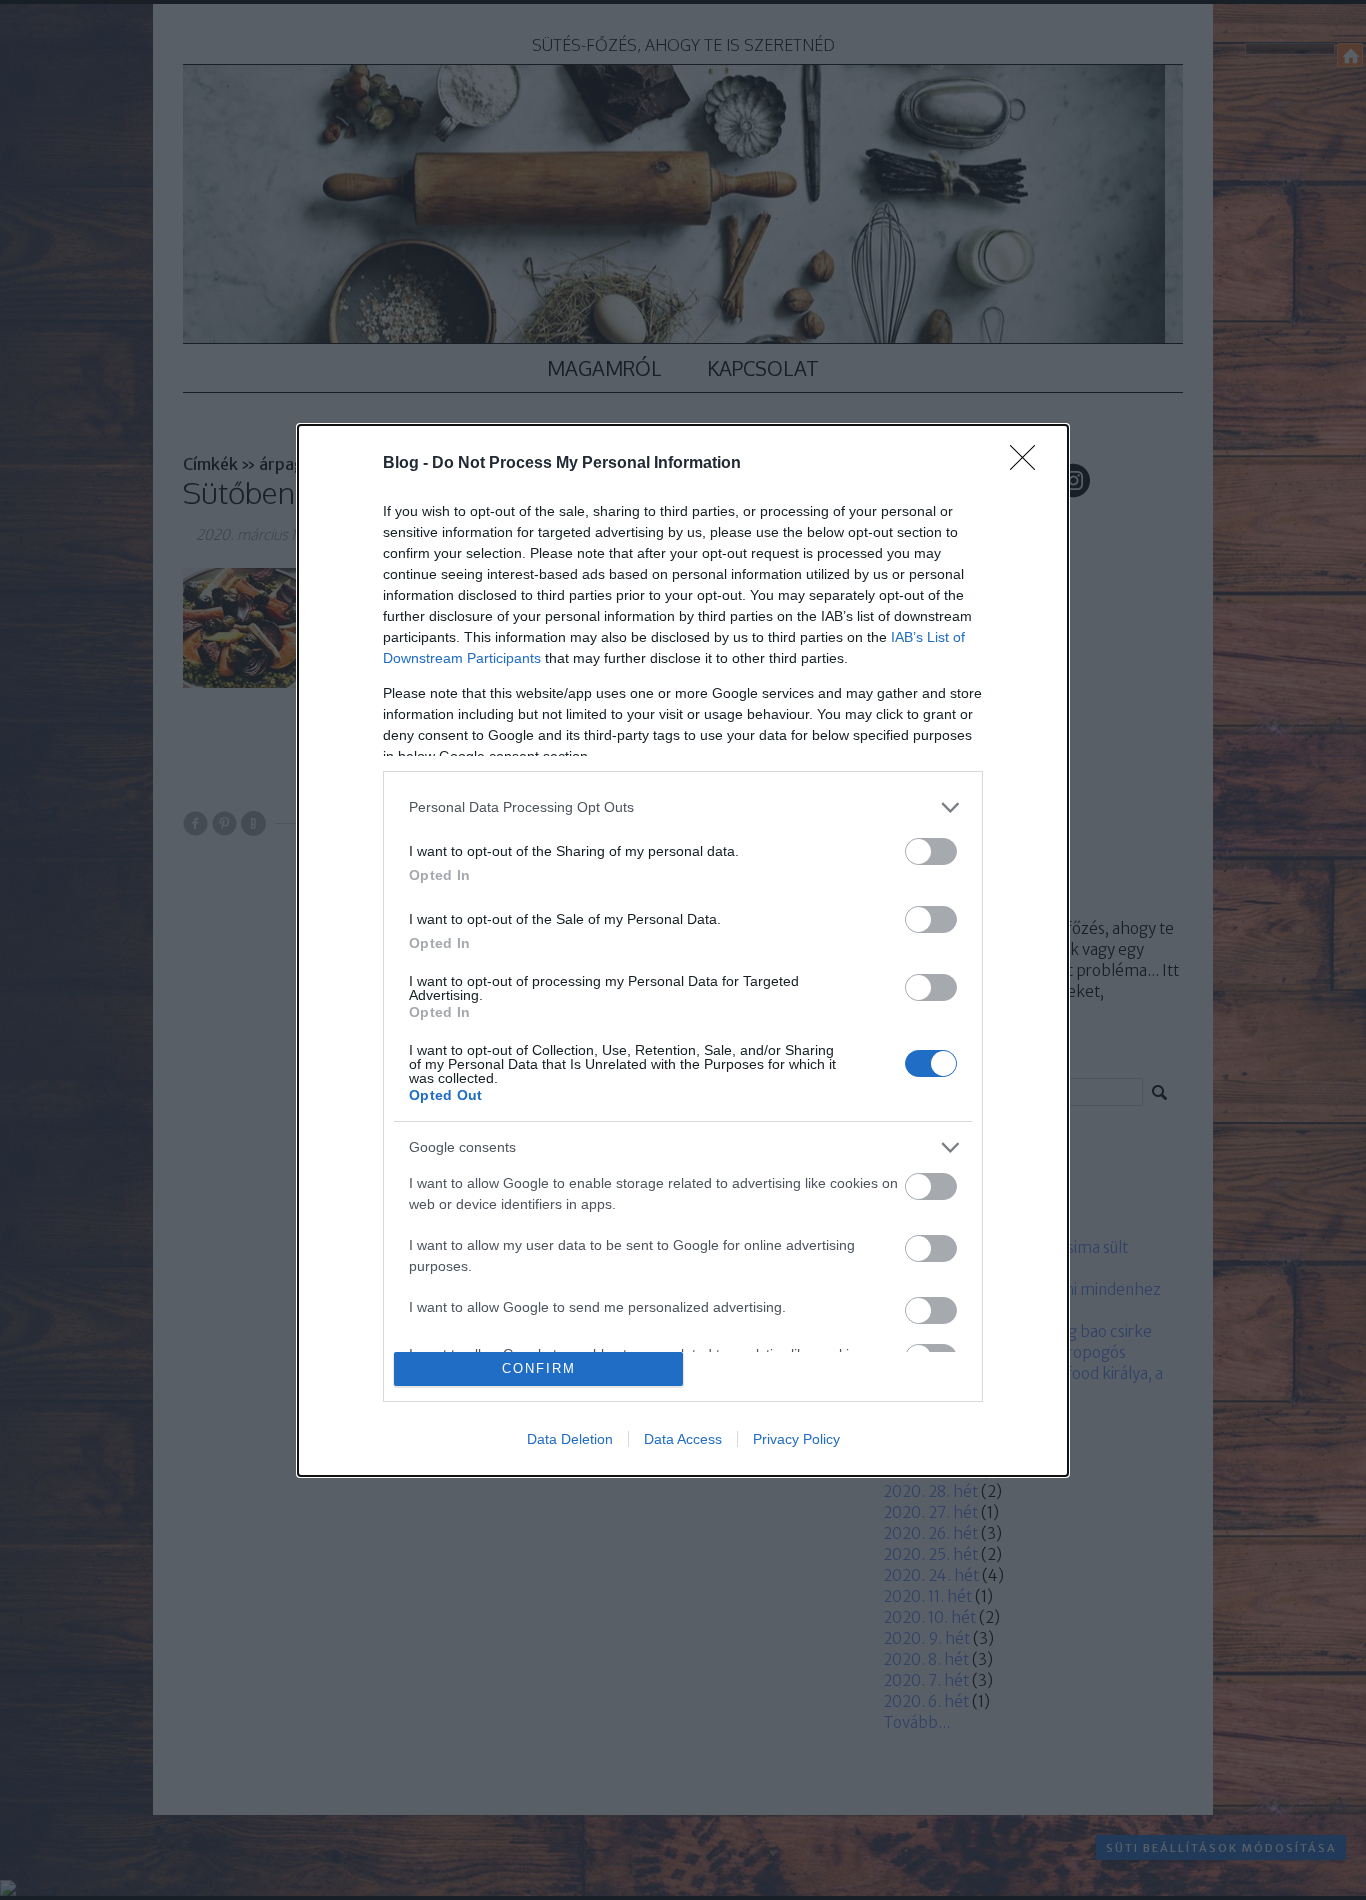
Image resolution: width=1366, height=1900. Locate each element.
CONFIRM (539, 1368)
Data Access (683, 1439)
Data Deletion (570, 1439)
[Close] (1029, 464)
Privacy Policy (796, 1439)
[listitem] (683, 807)
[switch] (931, 851)
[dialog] (683, 950)
